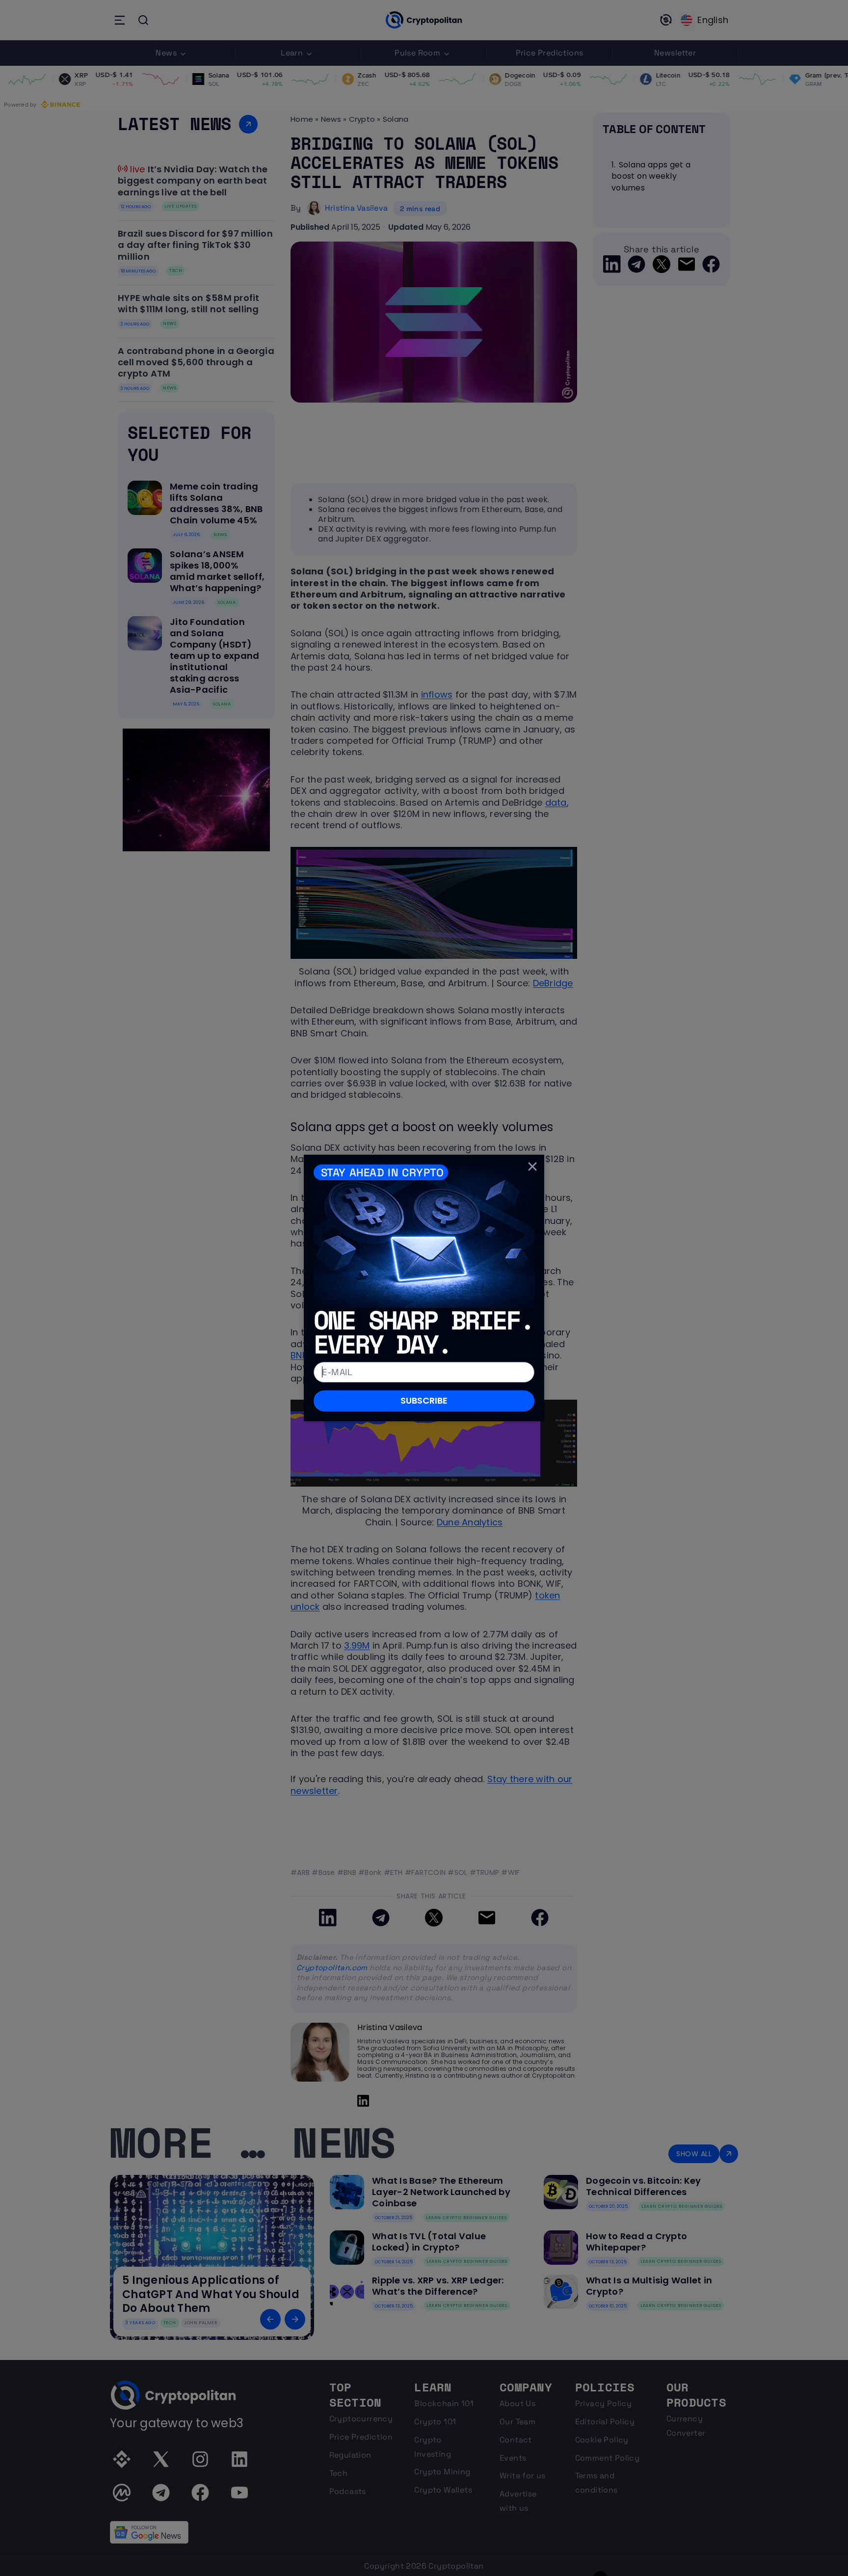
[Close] (532, 1166)
